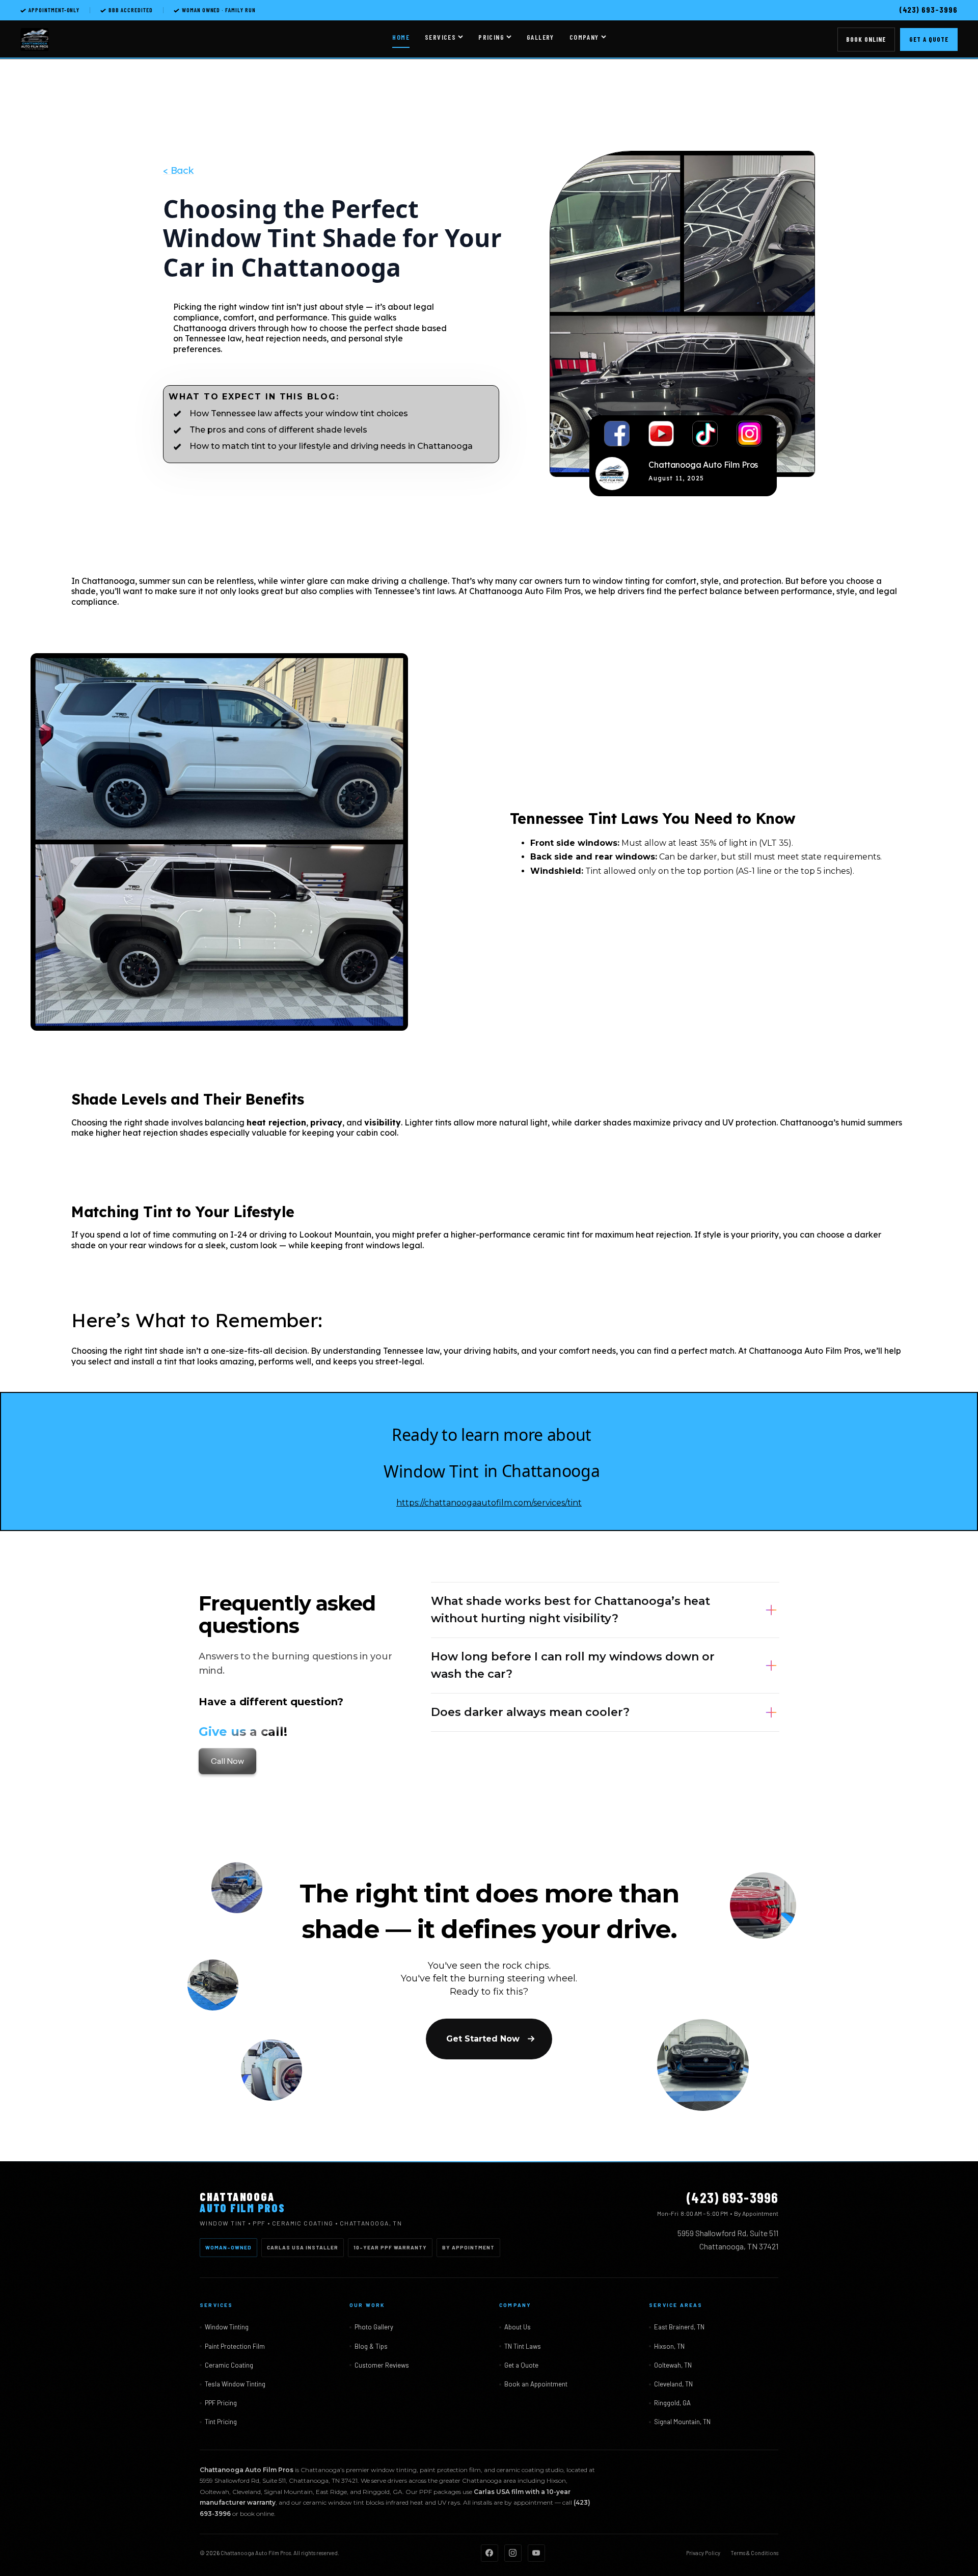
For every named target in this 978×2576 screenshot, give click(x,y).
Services (440, 37)
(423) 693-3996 (928, 9)
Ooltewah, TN (673, 2365)
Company (584, 37)
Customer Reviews (382, 2365)
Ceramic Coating (229, 2365)
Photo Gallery (374, 2327)
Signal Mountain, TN (682, 2422)
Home (401, 37)
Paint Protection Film (235, 2346)
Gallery (540, 37)
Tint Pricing (221, 2422)
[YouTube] (536, 2553)
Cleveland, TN (673, 2384)
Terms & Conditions (754, 2553)
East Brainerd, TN (679, 2327)
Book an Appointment (536, 2384)
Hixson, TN (669, 2346)
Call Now (227, 1761)
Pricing (491, 37)
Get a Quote (929, 39)
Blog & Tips (371, 2346)
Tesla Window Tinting (235, 2384)
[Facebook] (490, 2553)
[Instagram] (513, 2553)
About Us (518, 2327)
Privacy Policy (703, 2553)
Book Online (866, 39)
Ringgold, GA (672, 2403)
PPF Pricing (221, 2403)
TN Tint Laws (523, 2346)
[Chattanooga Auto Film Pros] (35, 40)
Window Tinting (227, 2327)
